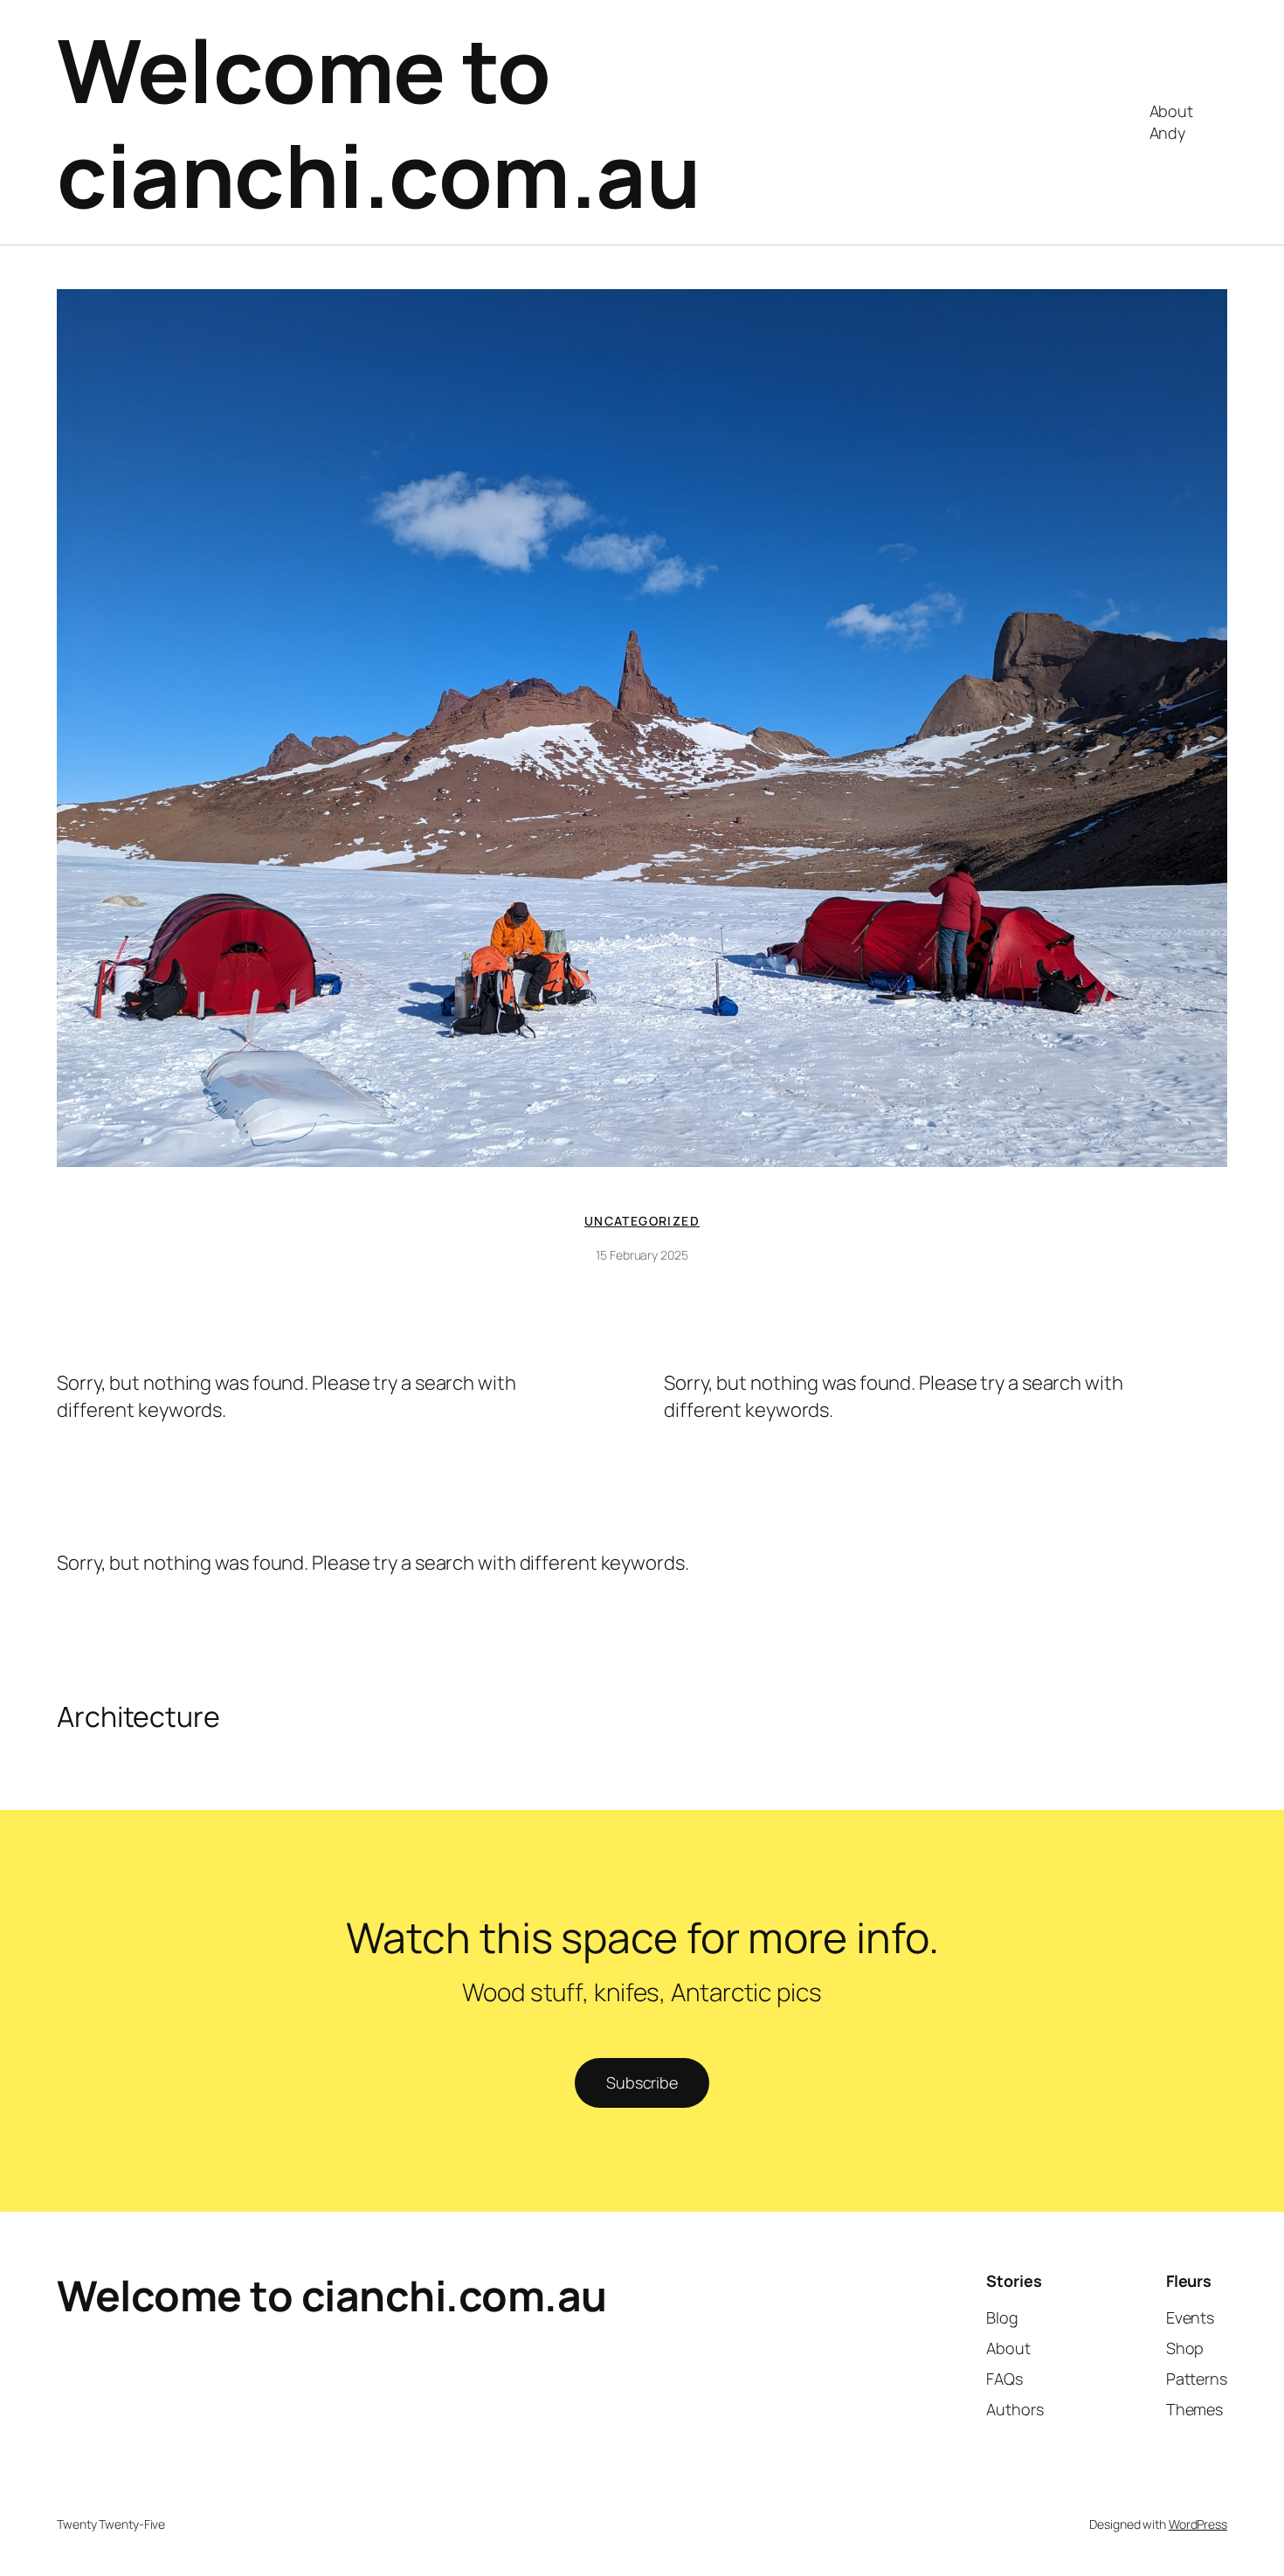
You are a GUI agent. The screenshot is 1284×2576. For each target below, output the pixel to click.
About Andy (1172, 122)
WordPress (1198, 2524)
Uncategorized (642, 1221)
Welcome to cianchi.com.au (379, 122)
